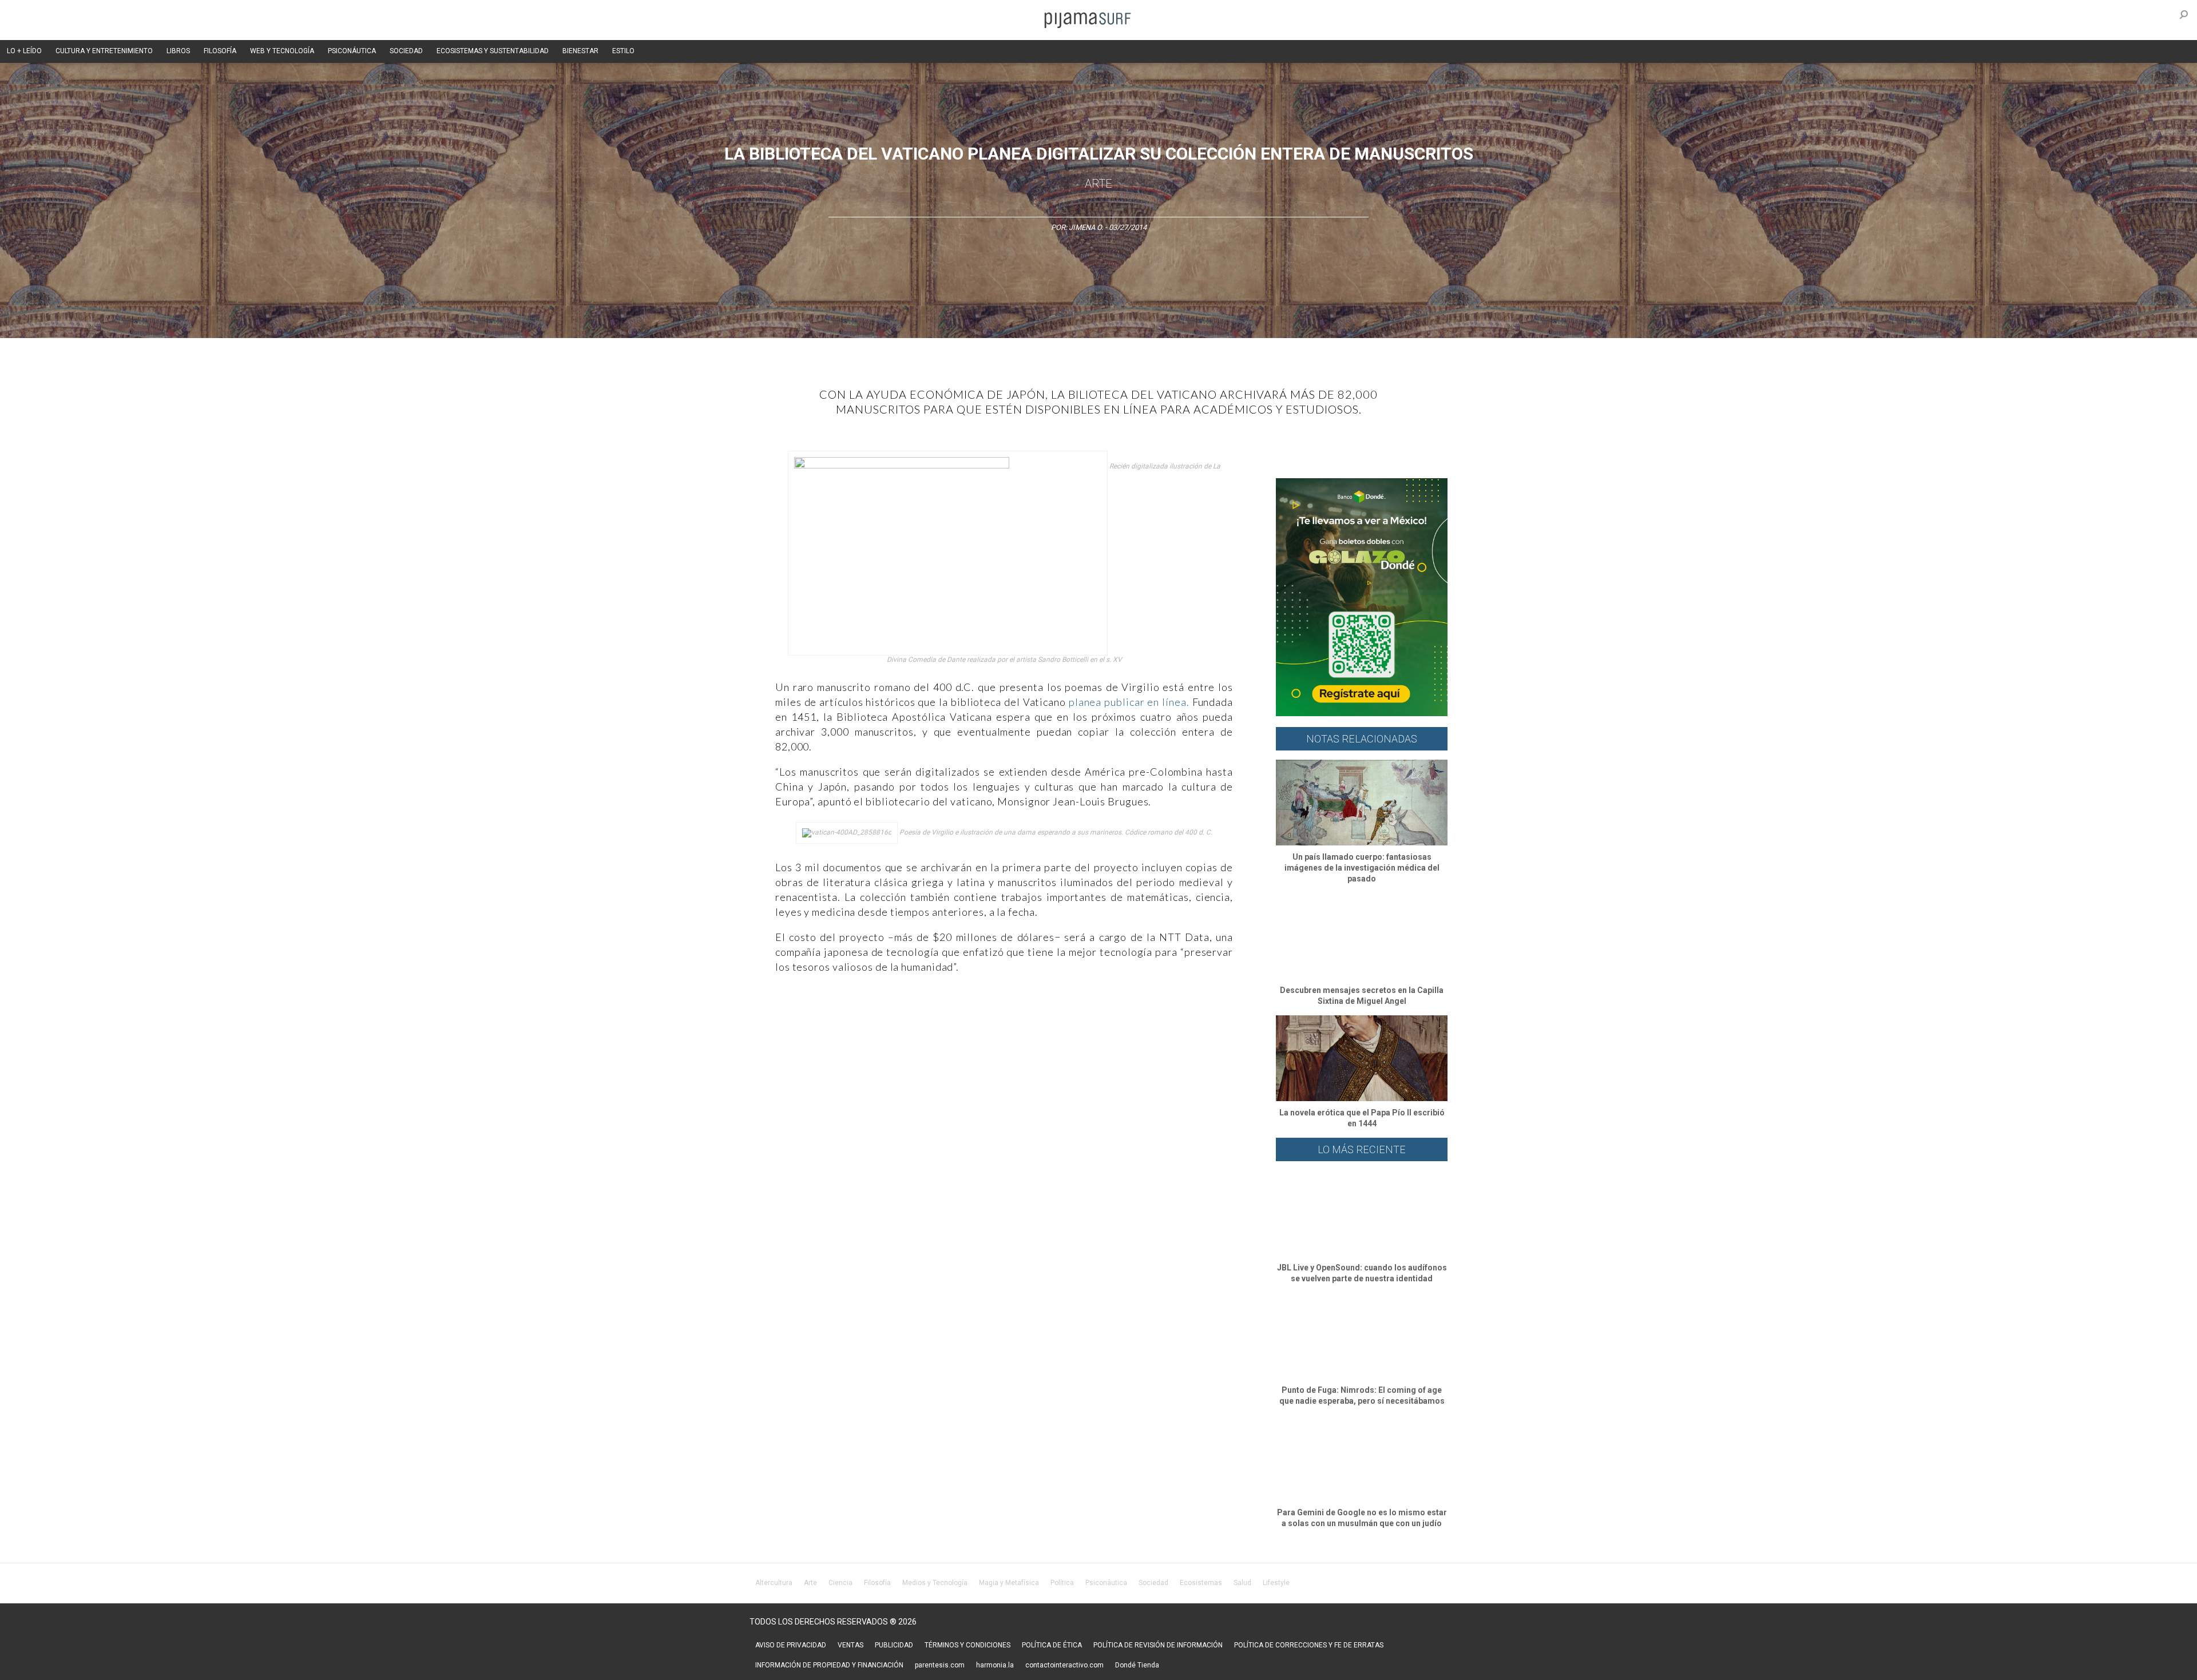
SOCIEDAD (406, 51)
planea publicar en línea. (1131, 702)
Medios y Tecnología (935, 1583)
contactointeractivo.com (1064, 1665)
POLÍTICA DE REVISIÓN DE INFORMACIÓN (1158, 1645)
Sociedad (1153, 1583)
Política (1062, 1583)
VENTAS (850, 1645)
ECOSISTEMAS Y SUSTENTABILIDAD (493, 51)
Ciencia (840, 1583)
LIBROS (178, 51)
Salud (1242, 1583)
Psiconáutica (1106, 1583)
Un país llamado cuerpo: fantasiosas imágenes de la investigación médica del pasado (1362, 868)
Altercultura (774, 1583)
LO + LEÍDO (24, 51)
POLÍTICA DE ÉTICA (1052, 1645)
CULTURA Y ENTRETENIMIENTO (104, 51)
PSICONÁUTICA (352, 51)
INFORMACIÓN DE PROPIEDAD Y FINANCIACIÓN (829, 1665)
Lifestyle (1276, 1583)
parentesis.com (940, 1665)
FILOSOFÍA (220, 51)
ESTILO (623, 51)
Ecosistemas (1201, 1583)
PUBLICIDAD (894, 1645)
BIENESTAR (580, 51)
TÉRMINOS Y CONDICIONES (967, 1645)
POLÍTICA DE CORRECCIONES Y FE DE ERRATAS (1309, 1645)
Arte (1098, 184)
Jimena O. (1086, 227)
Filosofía (877, 1583)
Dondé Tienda (1137, 1665)
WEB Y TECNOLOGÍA (282, 51)
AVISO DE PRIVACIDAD (791, 1645)
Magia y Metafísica (1009, 1583)
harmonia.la (995, 1665)
